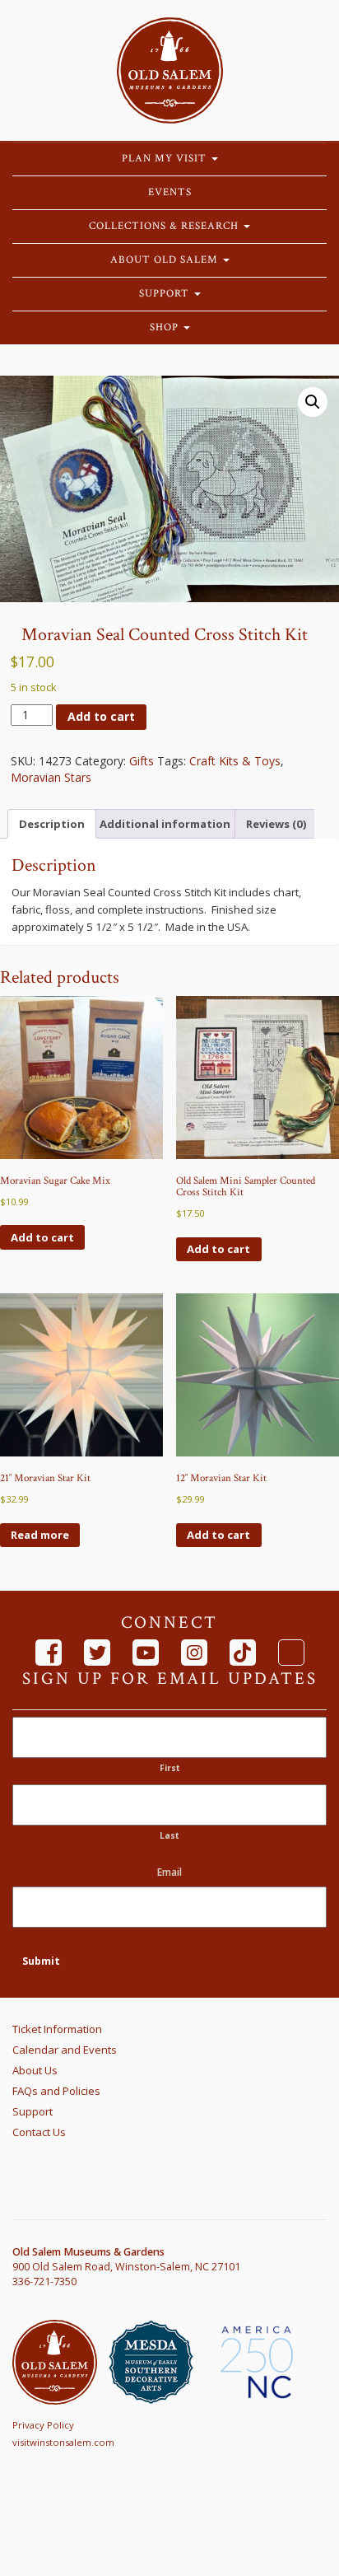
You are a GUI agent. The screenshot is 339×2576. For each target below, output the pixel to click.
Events (170, 192)
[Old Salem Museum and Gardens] (60, 2362)
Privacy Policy (43, 2425)
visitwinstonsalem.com (63, 2442)
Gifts (142, 761)
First (170, 1768)
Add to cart (101, 716)
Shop (166, 327)
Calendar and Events (65, 2050)
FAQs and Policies (56, 2091)
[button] (313, 402)
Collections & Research (165, 226)
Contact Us (39, 2132)
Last (169, 1835)
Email (169, 1872)
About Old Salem (166, 260)
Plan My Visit (166, 159)
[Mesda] (157, 2362)
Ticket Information (57, 2029)
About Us (35, 2070)
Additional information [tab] (165, 824)
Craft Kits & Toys (235, 761)
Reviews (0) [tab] (276, 824)
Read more (40, 1535)
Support (166, 294)
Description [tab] (52, 824)
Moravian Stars (51, 777)
